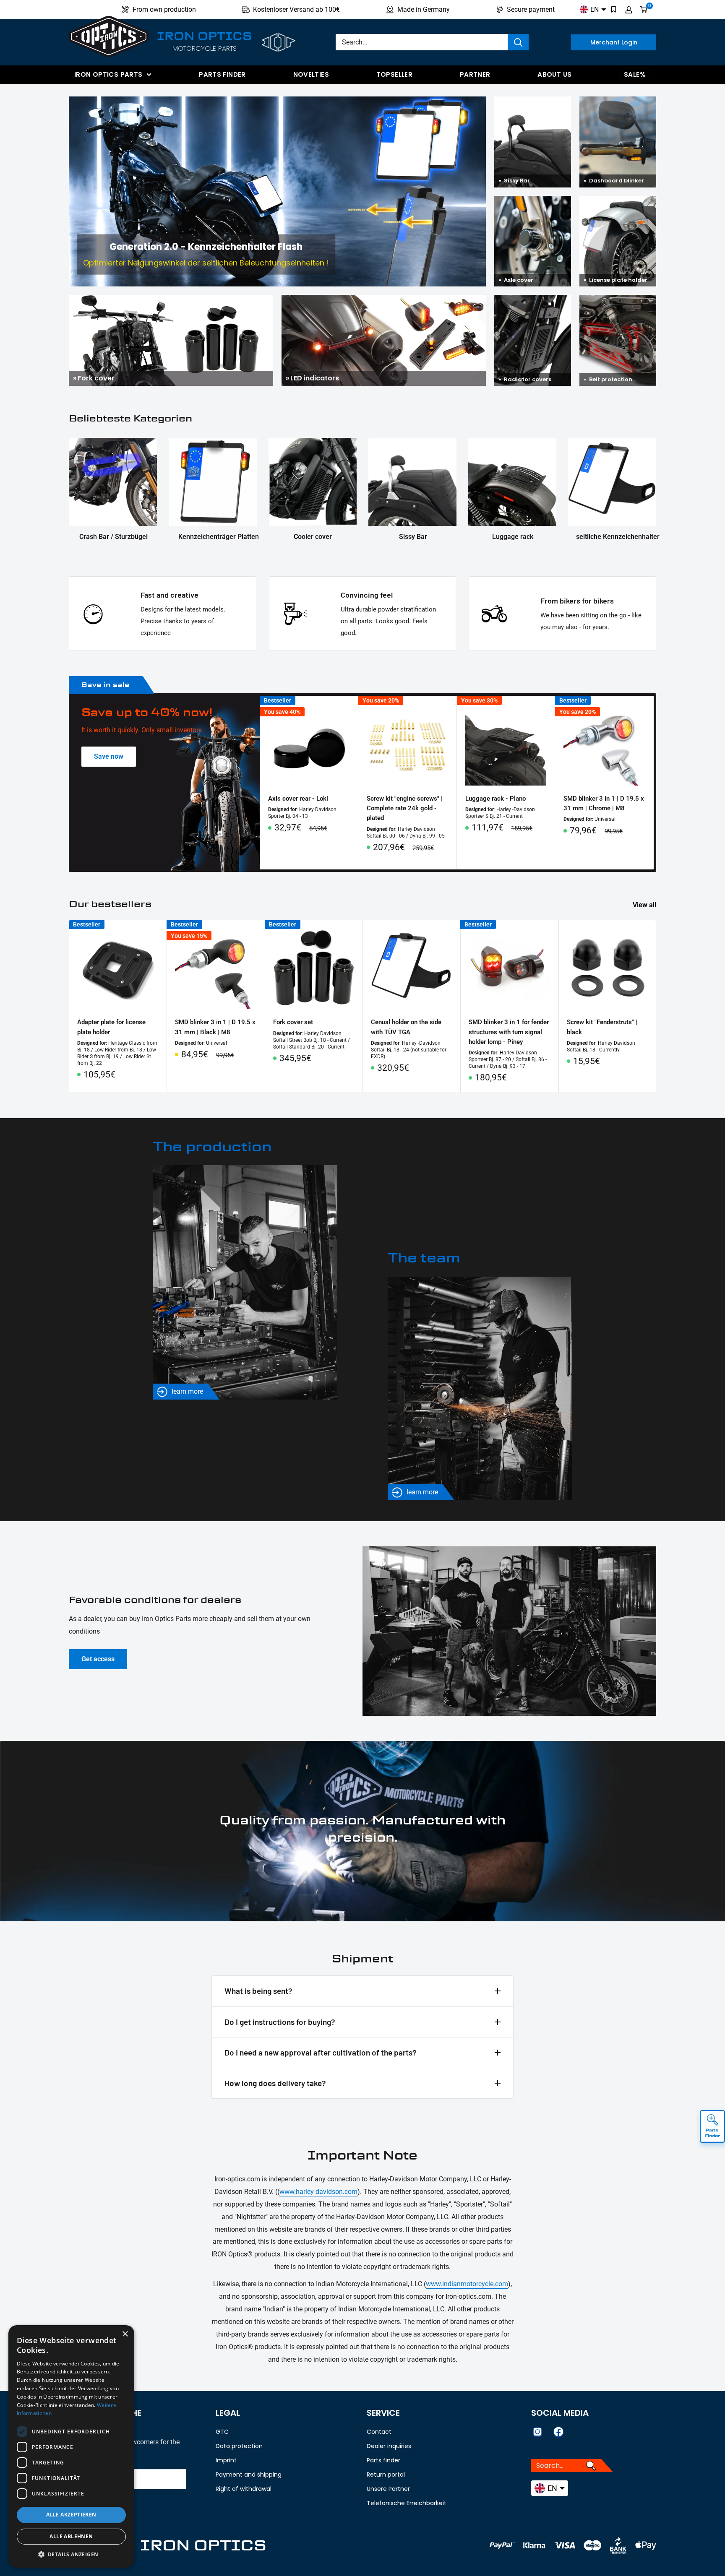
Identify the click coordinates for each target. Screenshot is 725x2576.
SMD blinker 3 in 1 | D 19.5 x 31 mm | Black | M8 (215, 1027)
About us (554, 74)
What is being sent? (258, 1991)
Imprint (226, 2460)
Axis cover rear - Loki (298, 799)
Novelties (311, 74)
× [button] (125, 2334)
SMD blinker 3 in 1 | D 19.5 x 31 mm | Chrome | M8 (604, 803)
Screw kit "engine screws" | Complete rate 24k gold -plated (405, 808)
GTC (222, 2432)
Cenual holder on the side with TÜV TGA (406, 1027)
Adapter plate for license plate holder (111, 1027)
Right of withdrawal (244, 2489)
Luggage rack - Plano (496, 799)
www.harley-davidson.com (318, 2192)
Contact (379, 2432)
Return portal (386, 2475)
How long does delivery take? (275, 2083)
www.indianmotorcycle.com (467, 2284)
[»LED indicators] (384, 301)
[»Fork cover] (171, 301)
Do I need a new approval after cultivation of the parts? (321, 2052)
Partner (475, 74)
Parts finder (222, 74)
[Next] (654, 782)
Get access (98, 1659)
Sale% (635, 74)
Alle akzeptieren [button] (71, 2515)
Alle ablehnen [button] (71, 2536)
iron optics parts (108, 74)
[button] (71, 2555)
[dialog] (71, 2446)
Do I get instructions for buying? (280, 2022)
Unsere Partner (388, 2489)
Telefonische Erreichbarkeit (407, 2503)
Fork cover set (293, 1022)
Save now (109, 756)
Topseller (394, 74)
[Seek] (518, 42)
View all (645, 905)
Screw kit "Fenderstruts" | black (602, 1027)
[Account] (629, 10)
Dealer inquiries (389, 2446)
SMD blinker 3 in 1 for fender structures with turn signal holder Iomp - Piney (509, 1032)
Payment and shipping (249, 2475)
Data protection (239, 2446)
